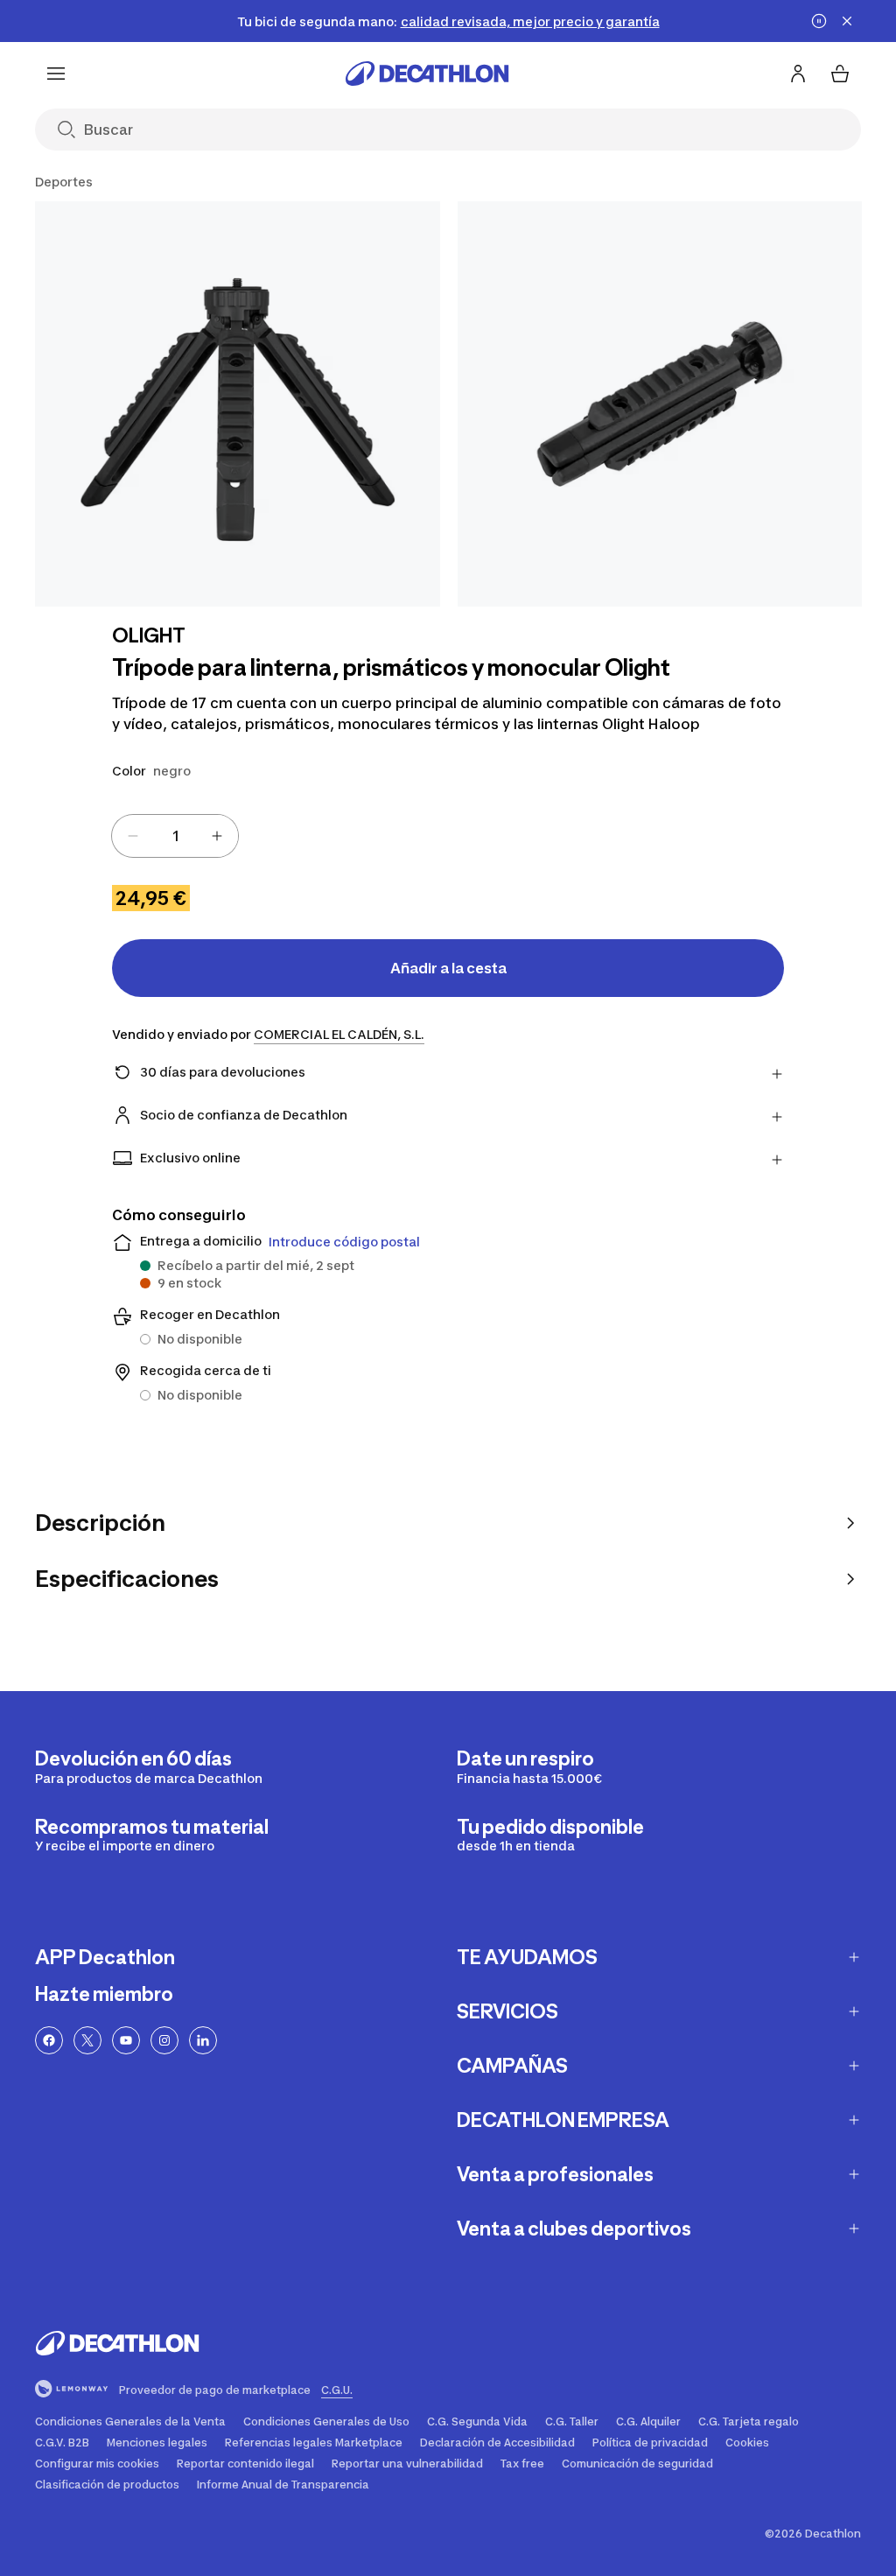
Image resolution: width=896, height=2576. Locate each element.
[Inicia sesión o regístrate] (798, 74)
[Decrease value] (133, 836)
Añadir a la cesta (448, 968)
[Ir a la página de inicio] (427, 74)
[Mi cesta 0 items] (840, 74)
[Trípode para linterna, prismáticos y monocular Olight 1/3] (238, 404)
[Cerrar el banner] (847, 21)
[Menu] (56, 74)
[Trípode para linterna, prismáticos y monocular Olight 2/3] (660, 404)
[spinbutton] (175, 836)
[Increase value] (217, 836)
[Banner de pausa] (819, 21)
